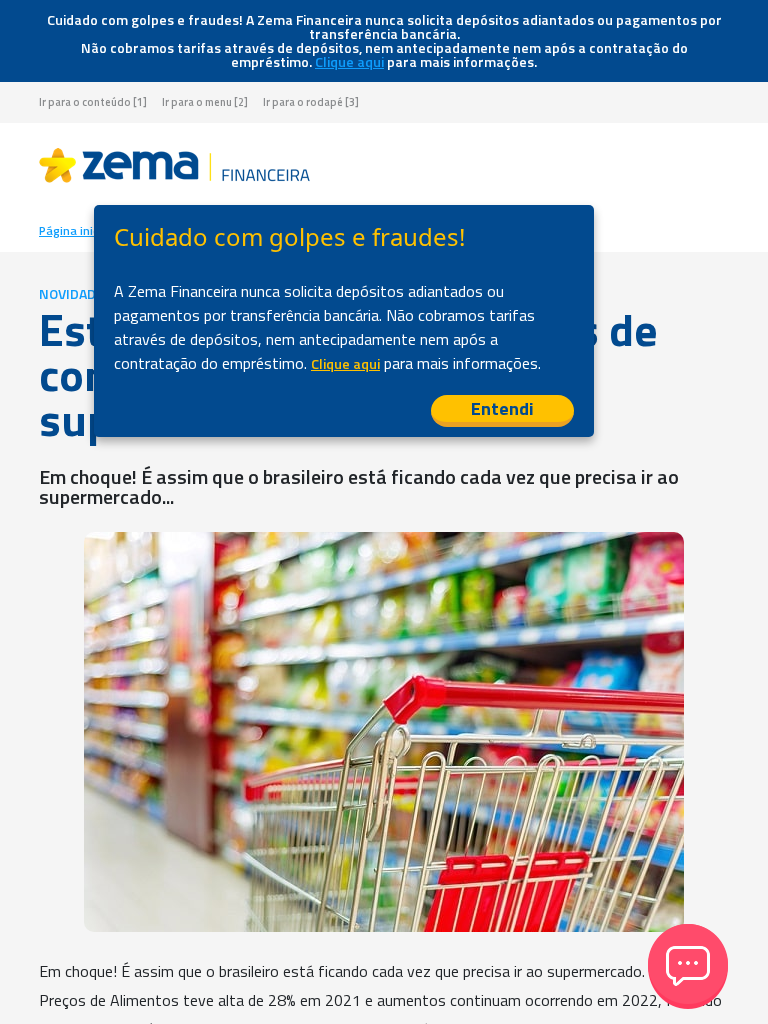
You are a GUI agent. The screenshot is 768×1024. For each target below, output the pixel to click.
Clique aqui (349, 62)
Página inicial (75, 231)
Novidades (75, 294)
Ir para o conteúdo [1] (93, 102)
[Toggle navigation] (713, 169)
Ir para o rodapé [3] (311, 102)
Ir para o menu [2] (205, 102)
